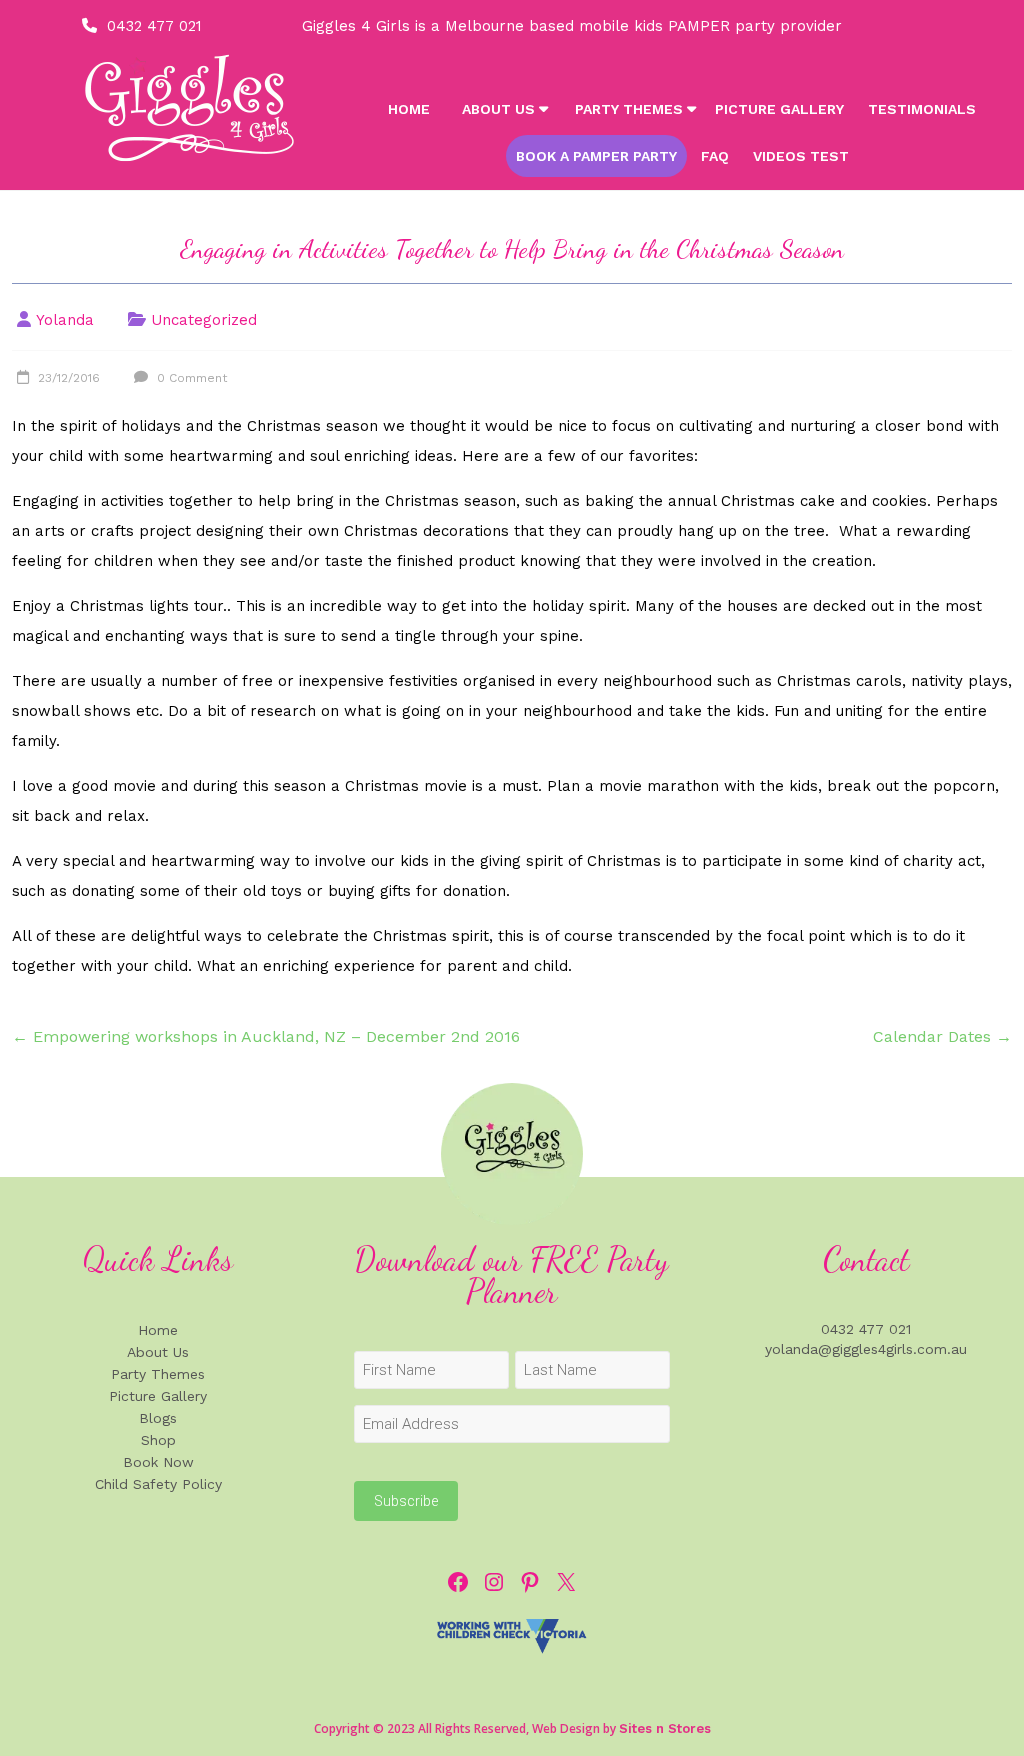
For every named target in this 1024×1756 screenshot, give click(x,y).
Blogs (158, 1418)
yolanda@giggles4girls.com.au (866, 1349)
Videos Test (801, 156)
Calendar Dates (942, 1036)
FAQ (715, 156)
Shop (158, 1440)
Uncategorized (204, 320)
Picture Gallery (779, 109)
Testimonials (922, 109)
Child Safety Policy (158, 1484)
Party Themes (629, 109)
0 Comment (190, 378)
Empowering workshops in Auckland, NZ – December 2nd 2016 (266, 1036)
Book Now (158, 1462)
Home (409, 109)
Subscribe (406, 1501)
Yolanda (65, 320)
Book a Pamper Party (596, 156)
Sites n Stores (665, 1728)
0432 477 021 (154, 26)
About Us (498, 109)
